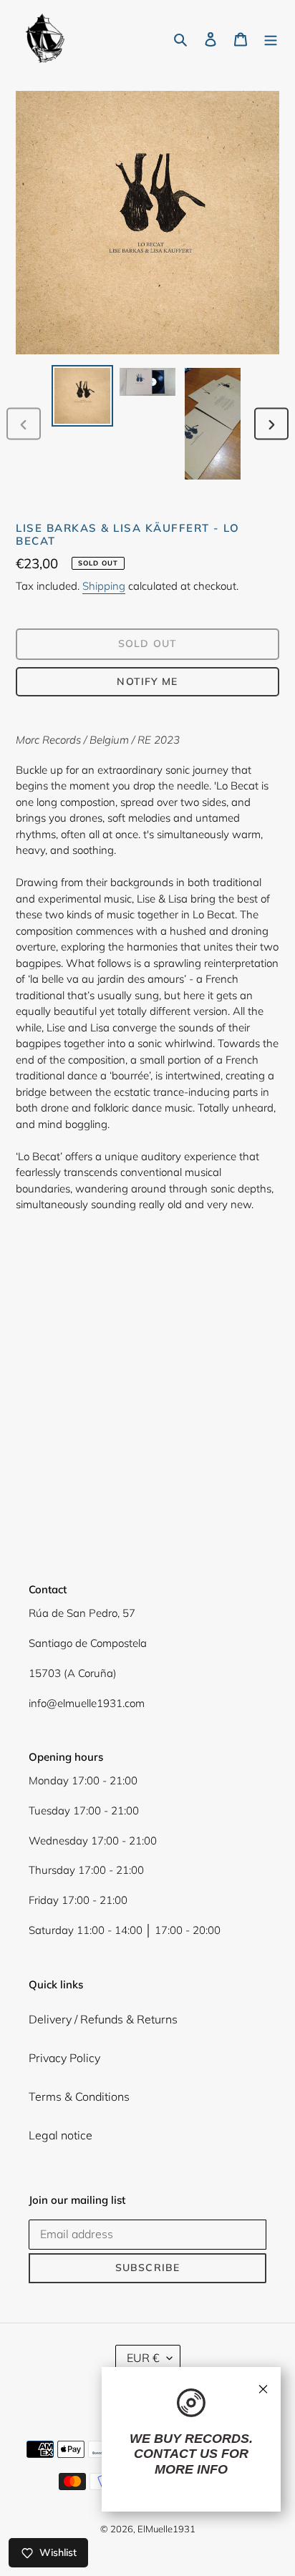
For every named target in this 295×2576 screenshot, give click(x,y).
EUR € (143, 2358)
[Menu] (271, 38)
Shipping (104, 586)
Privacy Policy (64, 2058)
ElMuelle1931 (166, 2529)
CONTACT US (176, 2454)
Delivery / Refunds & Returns (103, 2019)
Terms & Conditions (79, 2096)
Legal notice (61, 2135)
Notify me (147, 681)
